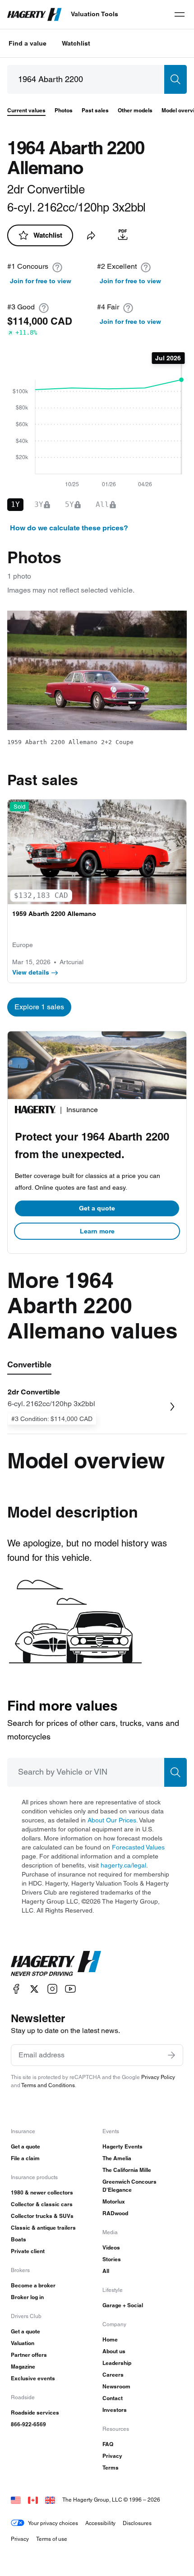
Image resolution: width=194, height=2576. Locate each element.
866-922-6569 (28, 2424)
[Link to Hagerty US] (16, 2500)
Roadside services (35, 2413)
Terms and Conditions (48, 2085)
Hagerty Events (122, 2146)
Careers (113, 2375)
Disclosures (137, 2523)
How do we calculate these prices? (69, 528)
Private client (28, 2251)
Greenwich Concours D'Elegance (129, 2186)
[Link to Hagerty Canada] (33, 2500)
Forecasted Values (138, 1847)
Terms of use (52, 2539)
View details (31, 972)
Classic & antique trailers (43, 2228)
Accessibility (100, 2523)
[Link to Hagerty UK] (50, 2500)
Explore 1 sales (39, 1007)
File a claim (25, 2158)
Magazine (23, 2367)
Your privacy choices (53, 2523)
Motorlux (114, 2201)
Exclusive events (33, 2378)
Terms (111, 2468)
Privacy (112, 2456)
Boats (18, 2239)
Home (110, 2339)
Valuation (23, 2343)
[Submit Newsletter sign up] (171, 2055)
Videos (111, 2247)
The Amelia (117, 2158)
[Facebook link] (16, 1989)
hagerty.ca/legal (123, 1865)
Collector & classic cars (42, 2204)
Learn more (97, 1231)
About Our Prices (112, 1820)
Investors (115, 2410)
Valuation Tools (95, 14)
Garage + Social (123, 2305)
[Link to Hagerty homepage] (56, 1964)
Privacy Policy (158, 2077)
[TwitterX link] (34, 1989)
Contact (113, 2398)
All (106, 2271)
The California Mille (127, 2170)
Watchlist (76, 43)
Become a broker (33, 2285)
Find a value (28, 43)
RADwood (115, 2213)
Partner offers (29, 2355)
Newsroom (116, 2386)
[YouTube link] (70, 1989)
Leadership (117, 2363)
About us (114, 2351)
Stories (112, 2259)
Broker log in (27, 2297)
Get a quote (97, 1208)
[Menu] (180, 14)
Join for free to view (41, 281)
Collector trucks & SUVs (42, 2216)
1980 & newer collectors (42, 2192)
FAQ (108, 2444)
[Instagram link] (52, 1989)
